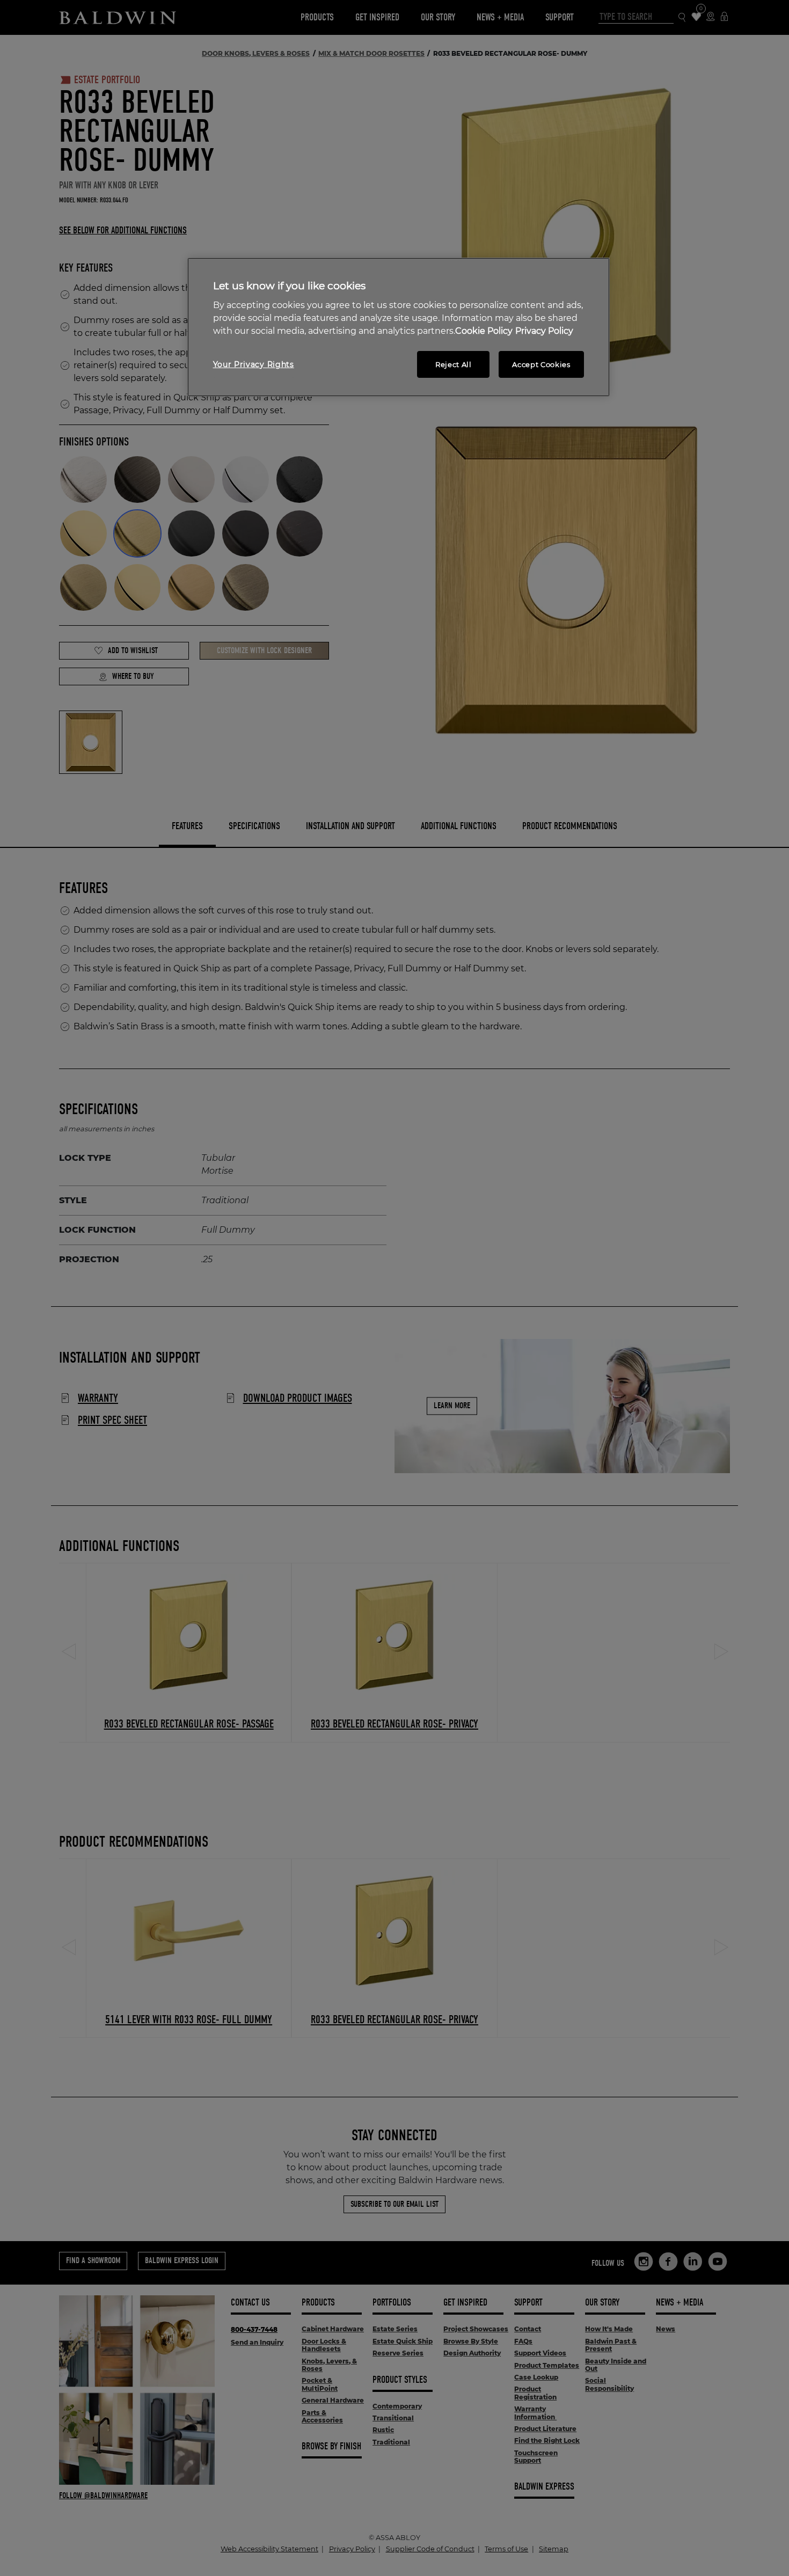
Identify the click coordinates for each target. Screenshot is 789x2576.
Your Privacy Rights (254, 364)
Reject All (454, 364)
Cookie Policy (484, 331)
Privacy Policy (544, 331)
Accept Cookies (541, 364)
